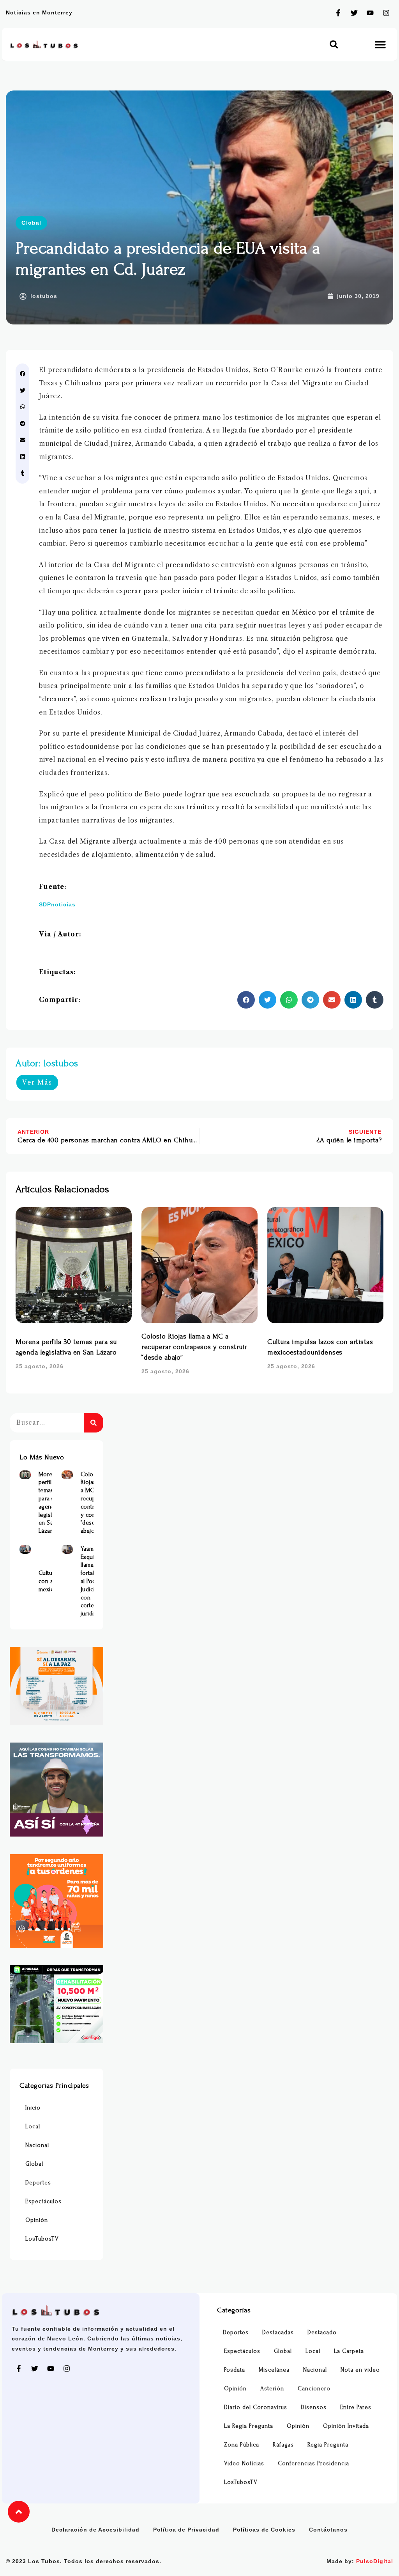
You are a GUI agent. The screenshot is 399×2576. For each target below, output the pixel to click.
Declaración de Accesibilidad (95, 2530)
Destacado (322, 2332)
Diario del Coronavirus (256, 2407)
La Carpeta (349, 2351)
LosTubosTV (42, 2239)
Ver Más (37, 1082)
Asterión (272, 2389)
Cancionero (314, 2389)
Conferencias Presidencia (313, 2463)
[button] (334, 44)
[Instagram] (386, 13)
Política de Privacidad (186, 2530)
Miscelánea (274, 2370)
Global (31, 223)
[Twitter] (354, 13)
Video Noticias (244, 2463)
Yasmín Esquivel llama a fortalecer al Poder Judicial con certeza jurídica (93, 1581)
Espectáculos (43, 2201)
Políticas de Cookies (264, 2530)
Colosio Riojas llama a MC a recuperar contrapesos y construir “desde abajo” (194, 1347)
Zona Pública (242, 2445)
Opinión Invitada (346, 2426)
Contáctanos (328, 2530)
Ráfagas (283, 2445)
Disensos (314, 2407)
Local (33, 2127)
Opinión (37, 2220)
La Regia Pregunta (249, 2426)
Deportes (38, 2183)
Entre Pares (356, 2407)
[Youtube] (370, 13)
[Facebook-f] (338, 13)
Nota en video (360, 2370)
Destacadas (278, 2332)
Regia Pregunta (328, 2445)
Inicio (33, 2108)
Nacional (37, 2145)
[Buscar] (94, 1423)
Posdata (235, 2370)
